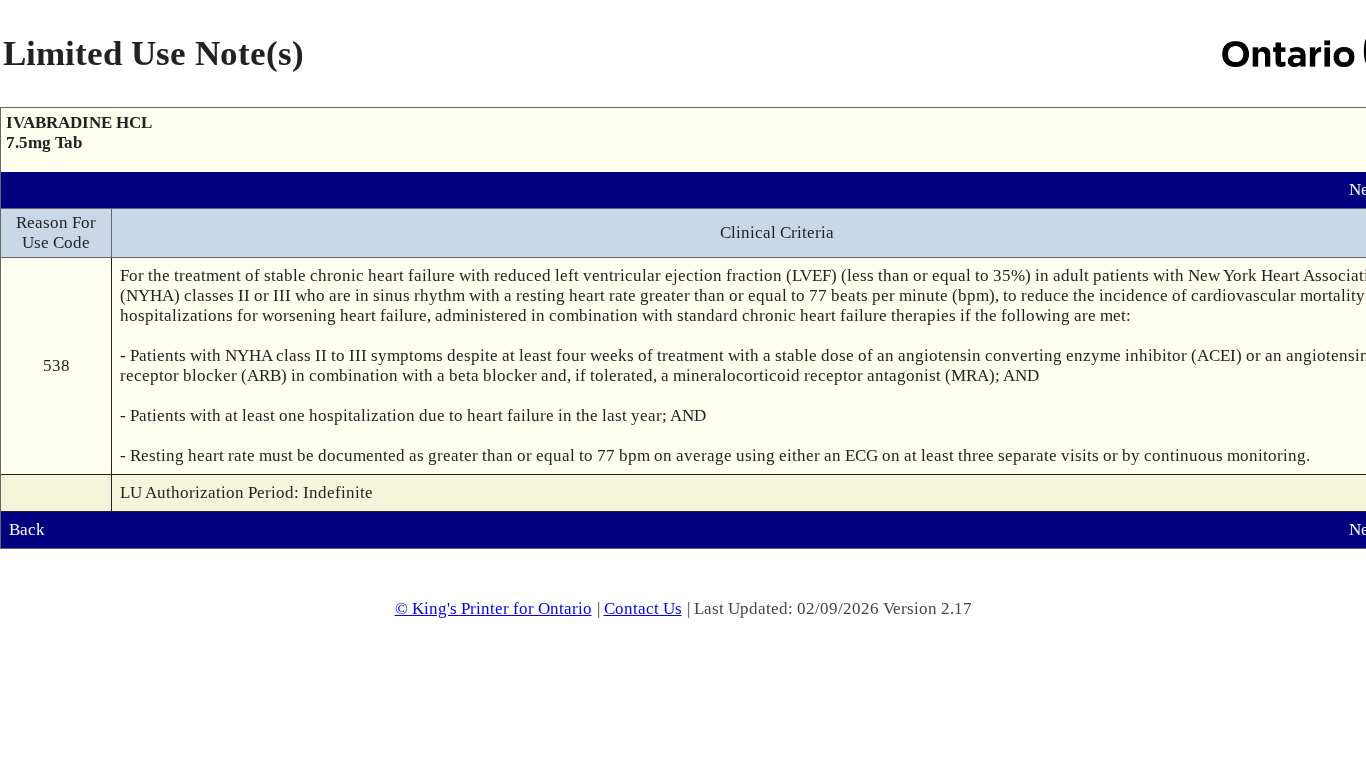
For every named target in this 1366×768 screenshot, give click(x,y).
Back (27, 529)
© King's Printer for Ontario (493, 608)
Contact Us (643, 608)
